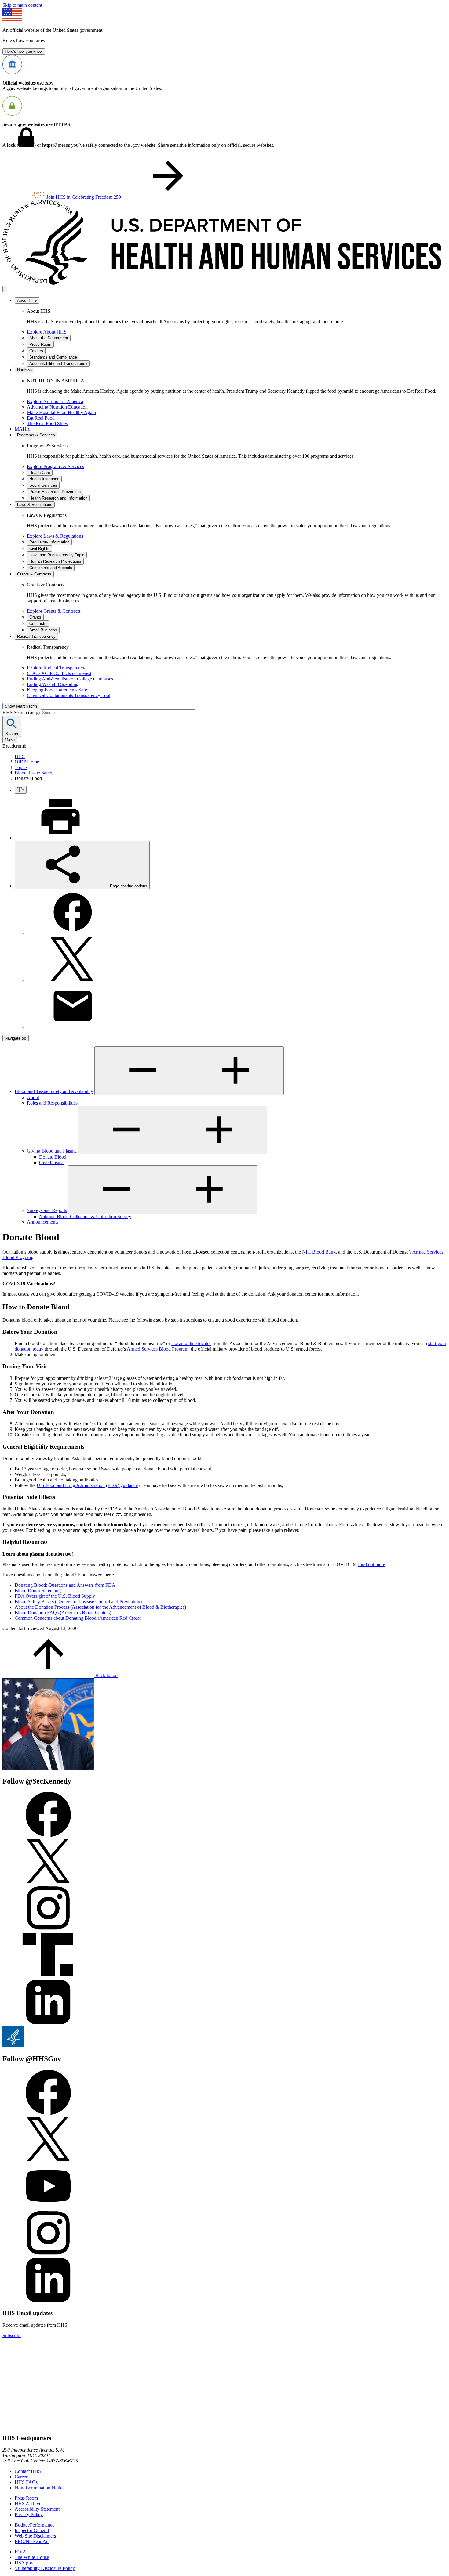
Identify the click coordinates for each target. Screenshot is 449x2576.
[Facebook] (73, 933)
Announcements (43, 1222)
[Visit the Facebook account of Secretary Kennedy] (48, 1835)
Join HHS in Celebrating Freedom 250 (84, 197)
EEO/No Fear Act (32, 2541)
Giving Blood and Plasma (52, 1151)
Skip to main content (22, 5)
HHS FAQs (26, 2482)
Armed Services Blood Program (158, 1349)
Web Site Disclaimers (35, 2536)
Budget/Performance (35, 2525)
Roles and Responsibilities (52, 1103)
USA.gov (24, 2563)
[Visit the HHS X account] (48, 2160)
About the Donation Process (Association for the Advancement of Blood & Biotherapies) (100, 1607)
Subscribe (12, 2335)
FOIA (20, 2552)
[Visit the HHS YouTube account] (48, 2207)
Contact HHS (28, 2471)
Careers (22, 2477)
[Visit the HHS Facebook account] (48, 2113)
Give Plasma (51, 1162)
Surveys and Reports (47, 1210)
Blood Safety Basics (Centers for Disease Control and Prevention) (78, 1602)
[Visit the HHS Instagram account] (48, 2254)
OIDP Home (27, 762)
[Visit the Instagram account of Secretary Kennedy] (48, 1929)
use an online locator (191, 1343)
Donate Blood (53, 1157)
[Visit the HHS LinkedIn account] (48, 2301)
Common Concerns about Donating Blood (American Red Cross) (78, 1618)
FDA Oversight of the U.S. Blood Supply (55, 1596)
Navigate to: (16, 1038)
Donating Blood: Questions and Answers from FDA (65, 1585)
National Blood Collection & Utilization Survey (85, 1216)
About (33, 1097)
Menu (10, 740)
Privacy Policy (29, 2515)
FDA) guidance (123, 1485)
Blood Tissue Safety (34, 773)
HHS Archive (28, 2504)
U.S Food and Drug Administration (71, 1485)
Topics (21, 767)
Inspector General (32, 2530)
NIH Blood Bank (319, 1252)
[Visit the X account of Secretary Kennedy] (48, 1882)
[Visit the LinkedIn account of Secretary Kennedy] (48, 2023)
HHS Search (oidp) (22, 712)
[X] (73, 980)
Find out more (372, 1564)
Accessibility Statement (37, 2509)
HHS (20, 756)
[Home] (224, 283)
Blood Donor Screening (38, 1591)
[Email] (73, 1027)
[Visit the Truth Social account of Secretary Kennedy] (48, 1976)
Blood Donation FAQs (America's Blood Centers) (63, 1613)
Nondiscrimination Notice (40, 2488)
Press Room (26, 2498)
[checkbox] (21, 790)
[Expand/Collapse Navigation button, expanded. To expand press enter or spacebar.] (189, 1071)
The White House (32, 2557)
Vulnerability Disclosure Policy (45, 2568)
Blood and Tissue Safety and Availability (54, 1091)
